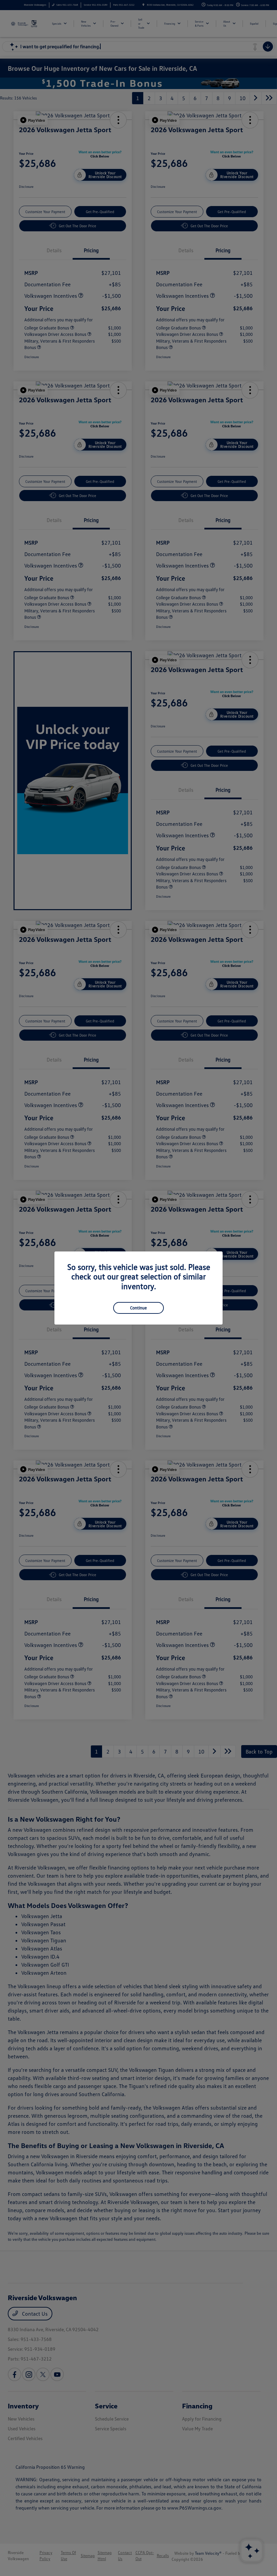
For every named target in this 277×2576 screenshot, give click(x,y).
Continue (138, 1308)
